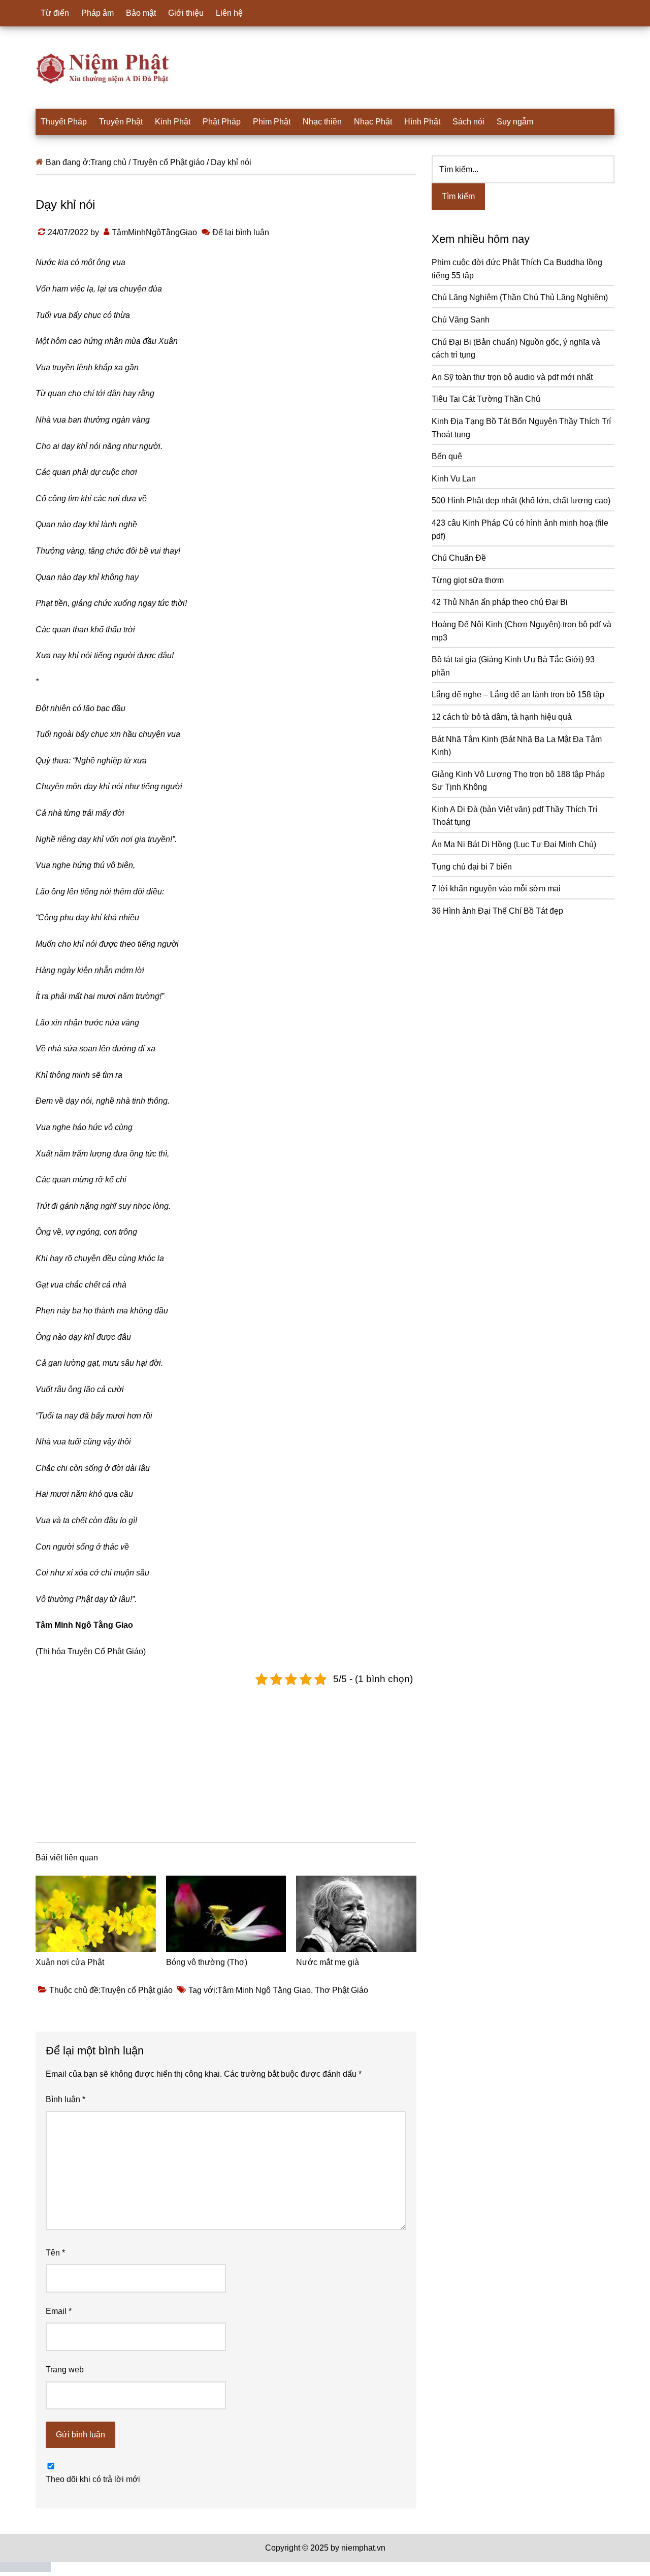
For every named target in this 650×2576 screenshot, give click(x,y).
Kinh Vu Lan (454, 479)
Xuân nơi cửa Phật (70, 1962)
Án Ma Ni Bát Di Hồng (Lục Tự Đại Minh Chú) (514, 844)
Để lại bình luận (241, 232)
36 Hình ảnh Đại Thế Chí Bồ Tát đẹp (497, 911)
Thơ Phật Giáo (342, 1990)
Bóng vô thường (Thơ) (207, 1962)
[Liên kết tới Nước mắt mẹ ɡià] (356, 1914)
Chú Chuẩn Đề (459, 558)
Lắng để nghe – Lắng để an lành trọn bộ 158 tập (518, 695)
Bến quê (447, 456)
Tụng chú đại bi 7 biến (472, 867)
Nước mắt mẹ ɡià (328, 1962)
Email (59, 2311)
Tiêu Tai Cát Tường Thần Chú (486, 399)
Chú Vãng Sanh (461, 320)
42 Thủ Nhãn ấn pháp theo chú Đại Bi (500, 602)
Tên (55, 2253)
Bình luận (66, 2099)
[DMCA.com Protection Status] (25, 2569)
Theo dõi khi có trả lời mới (93, 2479)
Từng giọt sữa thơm (468, 580)
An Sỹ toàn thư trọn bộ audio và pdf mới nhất (512, 377)
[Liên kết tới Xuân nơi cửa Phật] (96, 1914)
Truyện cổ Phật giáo (137, 1990)
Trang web (65, 2370)
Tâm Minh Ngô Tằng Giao (264, 1990)
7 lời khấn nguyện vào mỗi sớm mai (496, 889)
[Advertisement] (226, 1762)
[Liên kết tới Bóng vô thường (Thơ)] (226, 1914)
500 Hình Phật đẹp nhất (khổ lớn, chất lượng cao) (521, 501)
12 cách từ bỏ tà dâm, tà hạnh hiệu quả (502, 717)
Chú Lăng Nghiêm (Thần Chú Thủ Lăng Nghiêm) (520, 297)
